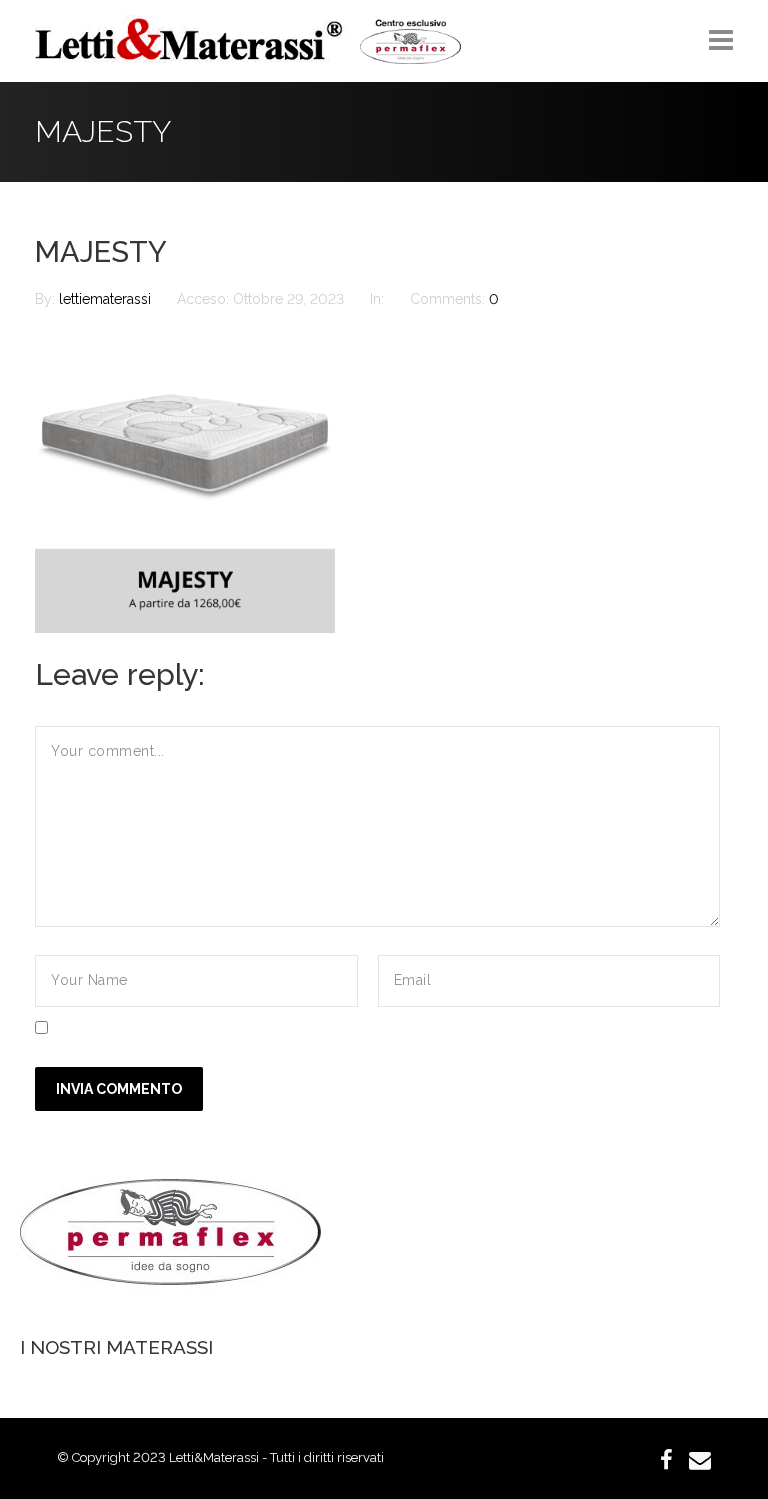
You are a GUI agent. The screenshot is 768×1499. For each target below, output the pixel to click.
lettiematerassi (107, 299)
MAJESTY (101, 252)
